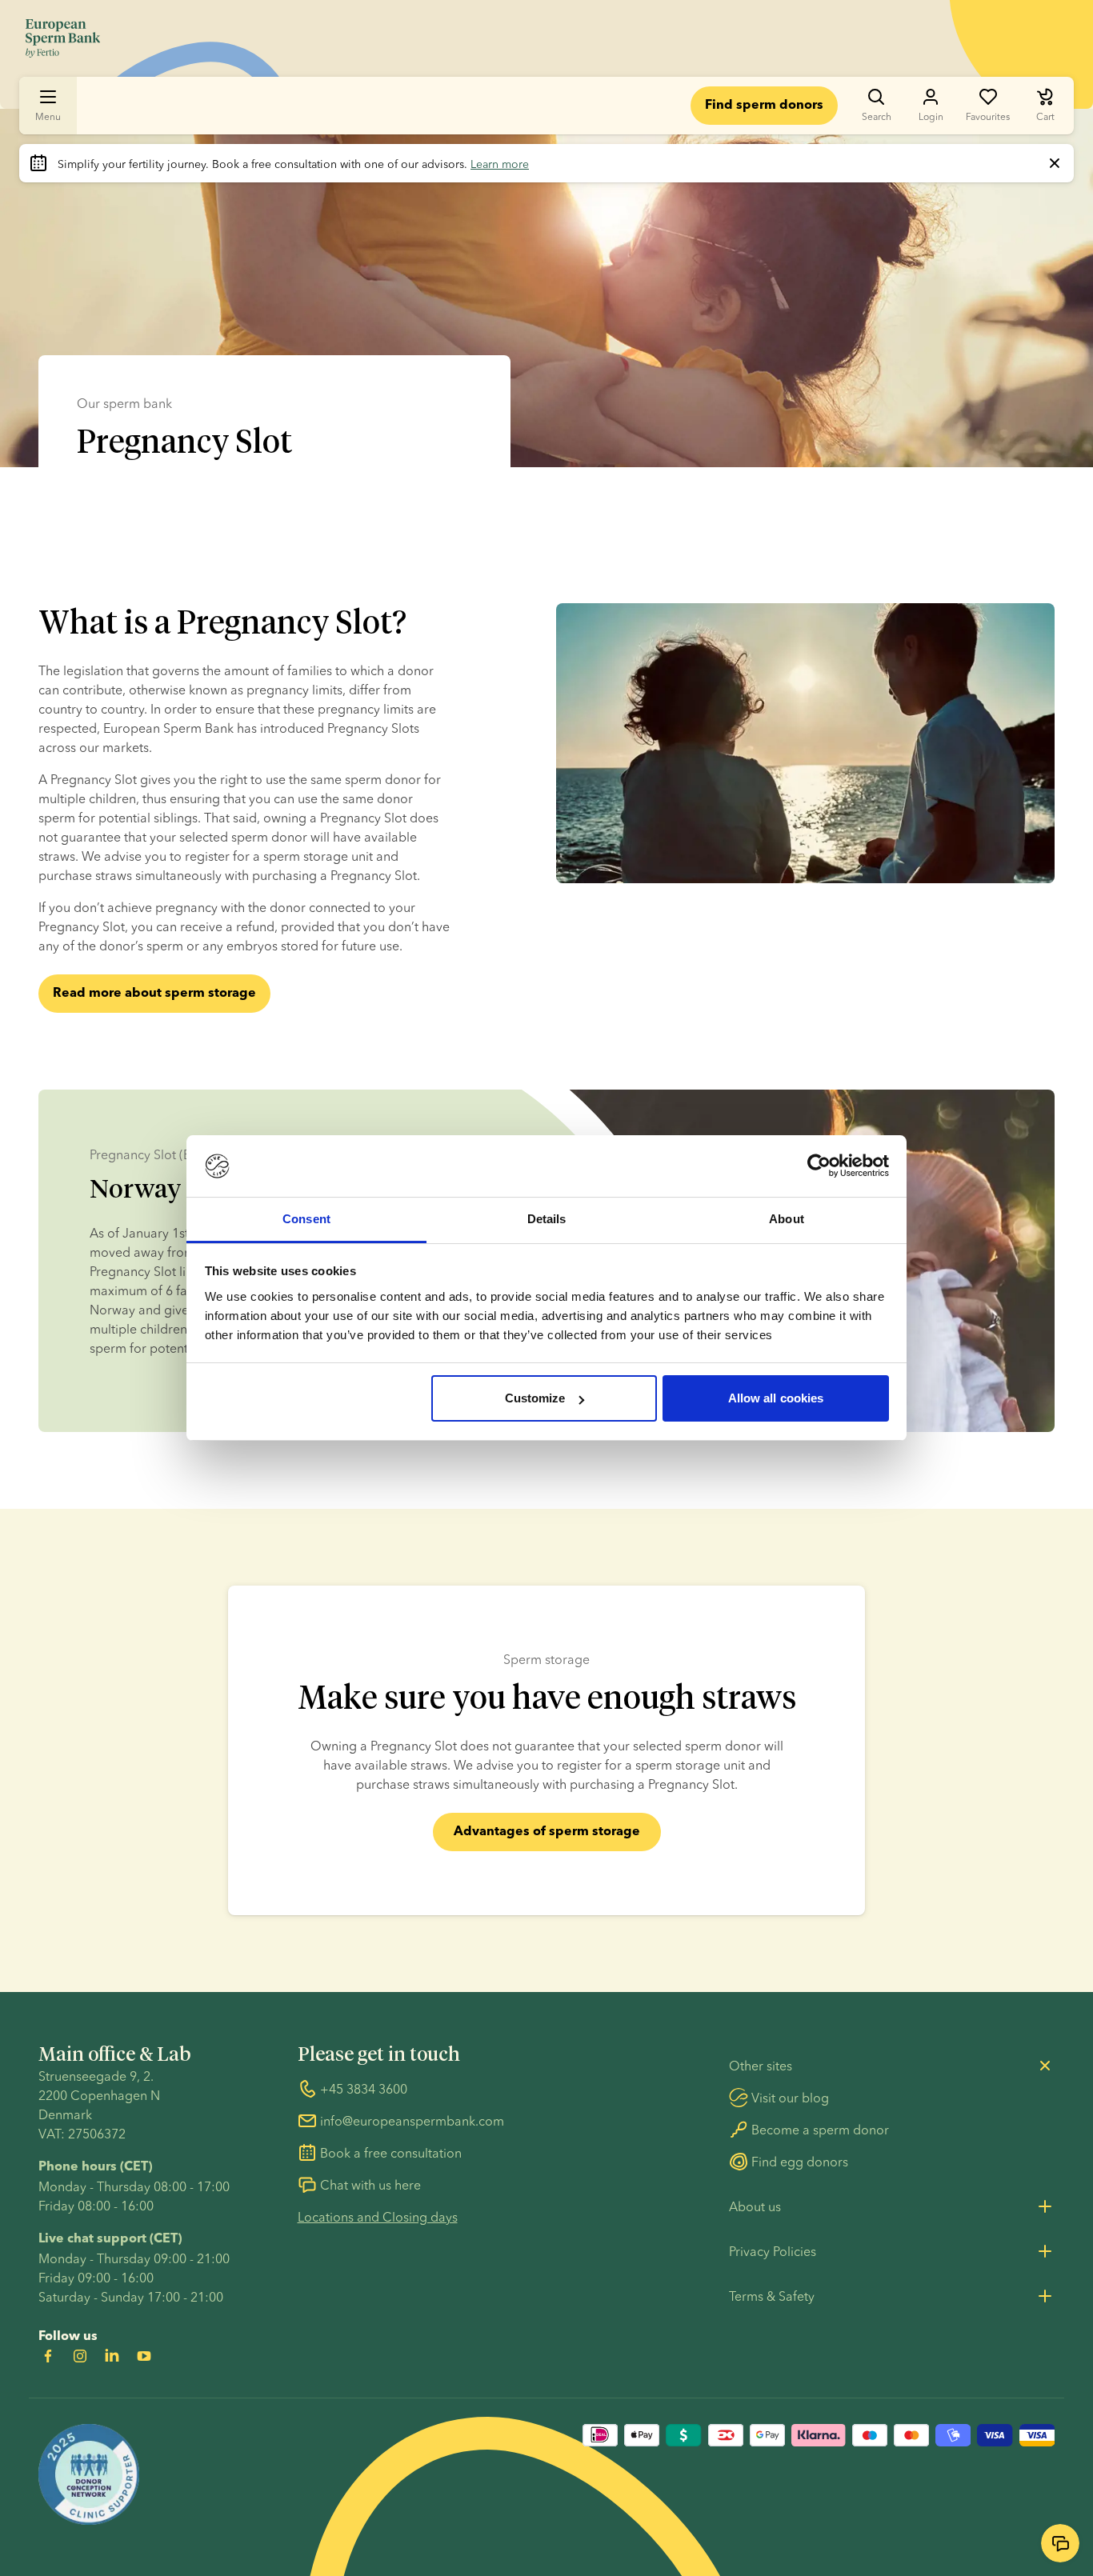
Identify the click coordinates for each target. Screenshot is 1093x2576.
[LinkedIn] (112, 2356)
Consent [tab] (306, 1219)
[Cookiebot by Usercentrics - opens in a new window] (819, 1166)
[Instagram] (80, 2356)
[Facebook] (48, 2356)
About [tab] (787, 1219)
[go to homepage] (63, 38)
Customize (535, 1398)
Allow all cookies (776, 1398)
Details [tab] (547, 1219)
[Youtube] (144, 2356)
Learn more (500, 164)
